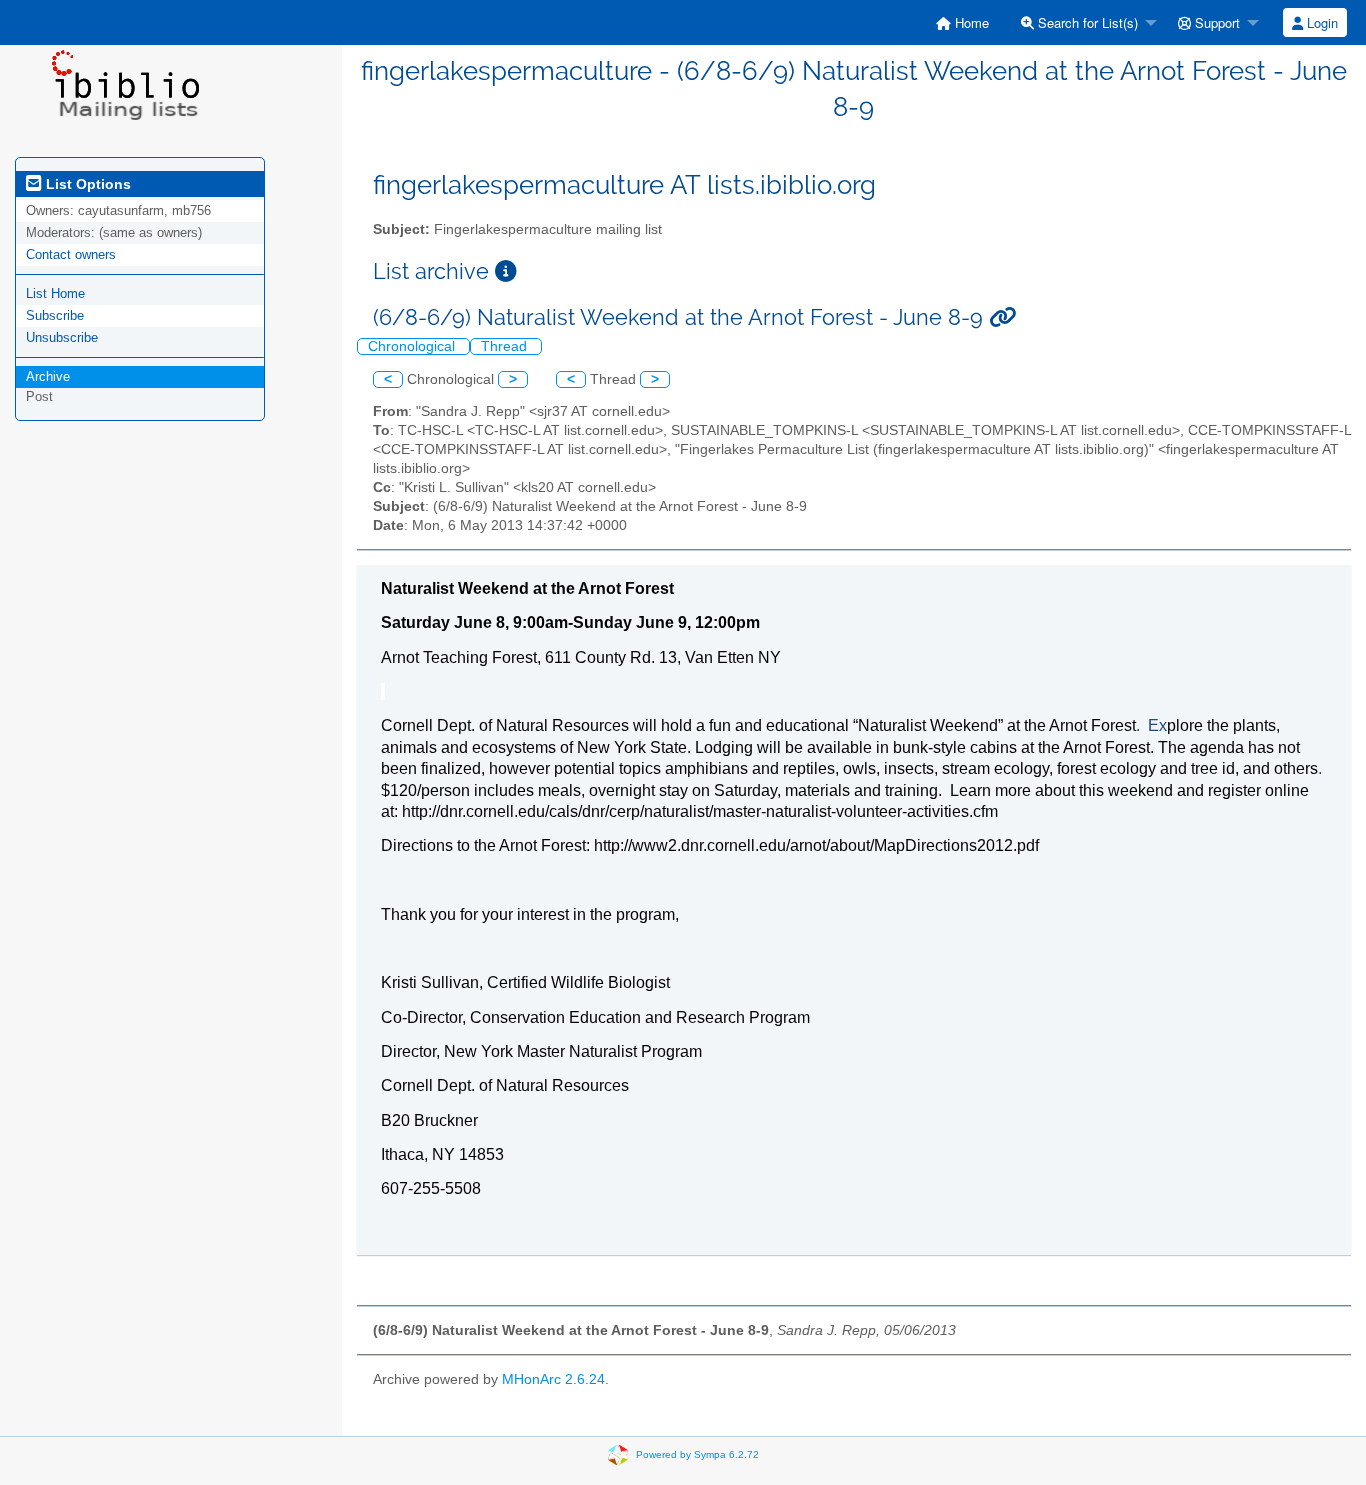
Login (1320, 22)
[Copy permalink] (1002, 317)
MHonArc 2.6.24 (553, 1379)
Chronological (413, 346)
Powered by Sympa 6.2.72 (697, 1454)
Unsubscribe (62, 337)
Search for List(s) (1086, 22)
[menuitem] (962, 22)
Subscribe (55, 315)
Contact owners (71, 254)
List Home (55, 293)
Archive (48, 376)
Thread (506, 346)
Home (970, 22)
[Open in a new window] (506, 271)
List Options (86, 184)
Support (1215, 22)
